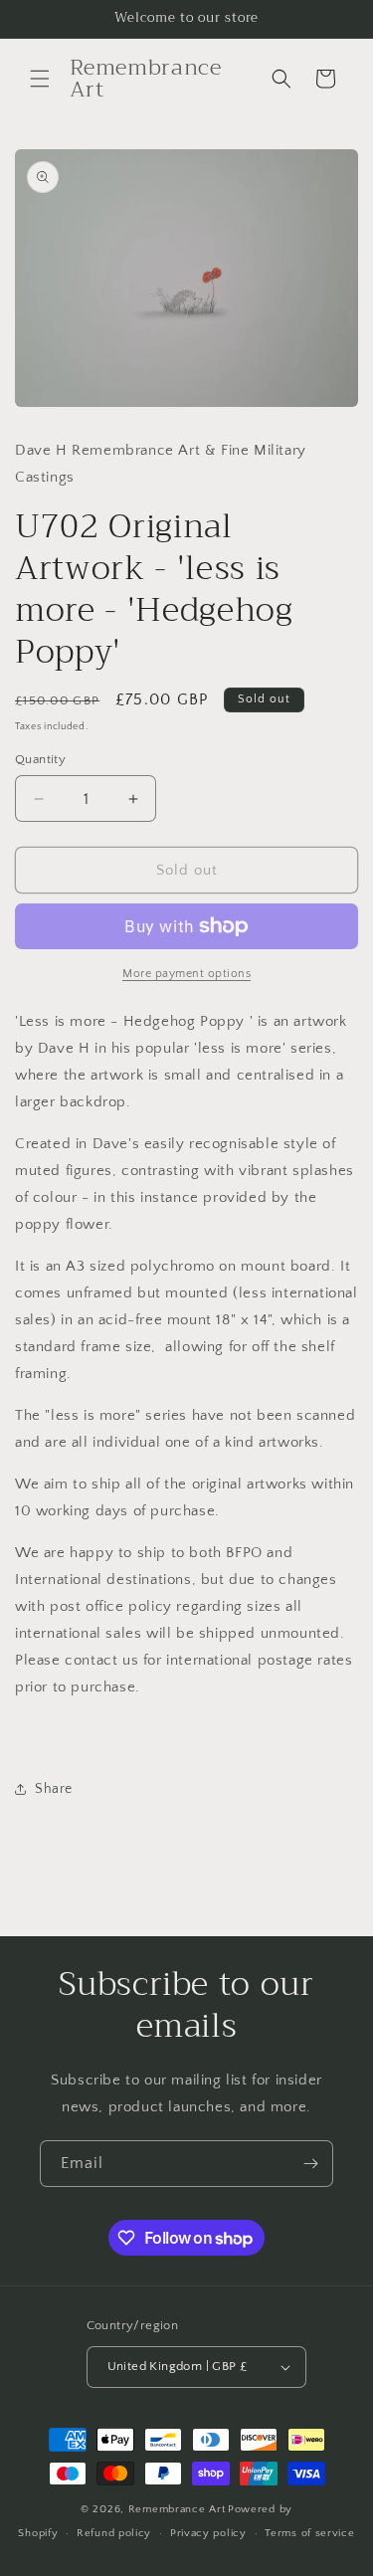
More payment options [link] (186, 974)
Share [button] (54, 1789)
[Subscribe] (310, 2164)
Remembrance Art (177, 2509)
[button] (40, 79)
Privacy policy (208, 2533)
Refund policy (114, 2533)
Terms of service (309, 2533)
